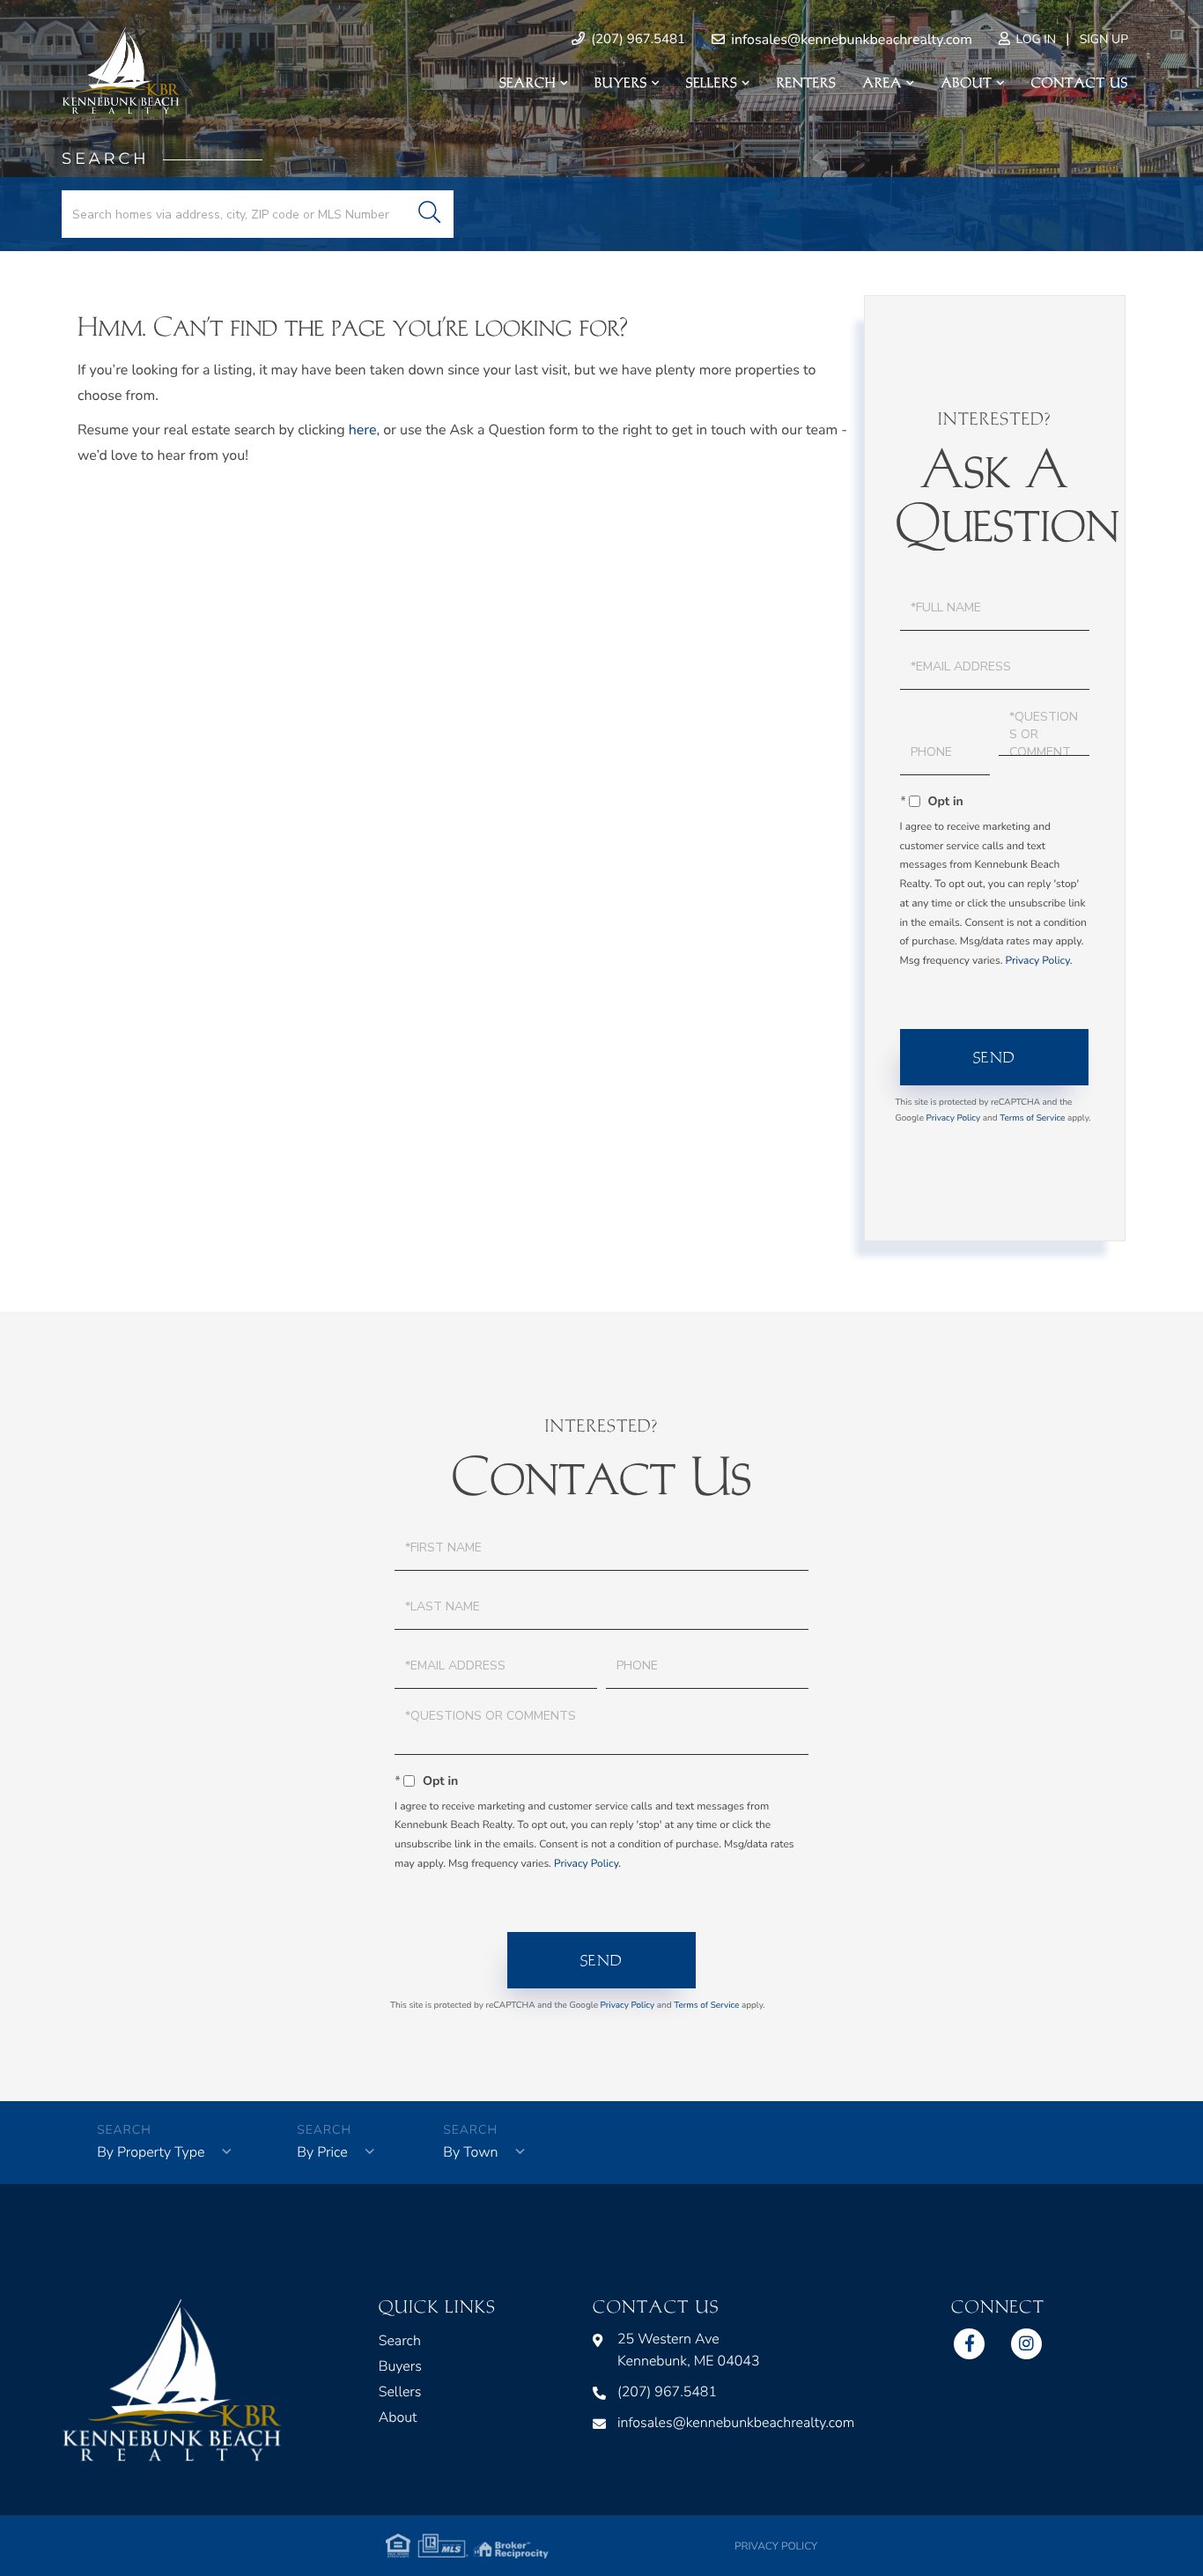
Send (995, 1057)
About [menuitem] (966, 83)
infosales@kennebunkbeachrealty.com (850, 40)
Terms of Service (1032, 1118)
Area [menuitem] (883, 83)
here (363, 430)
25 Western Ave (689, 2350)
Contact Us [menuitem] (1080, 83)
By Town (470, 2152)
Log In (1034, 39)
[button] (429, 214)
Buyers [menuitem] (621, 83)
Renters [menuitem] (807, 83)
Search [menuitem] (528, 83)
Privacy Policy (1037, 961)
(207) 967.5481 (636, 40)
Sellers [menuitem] (712, 83)
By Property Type (151, 2152)
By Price (322, 2152)
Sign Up (1104, 39)
